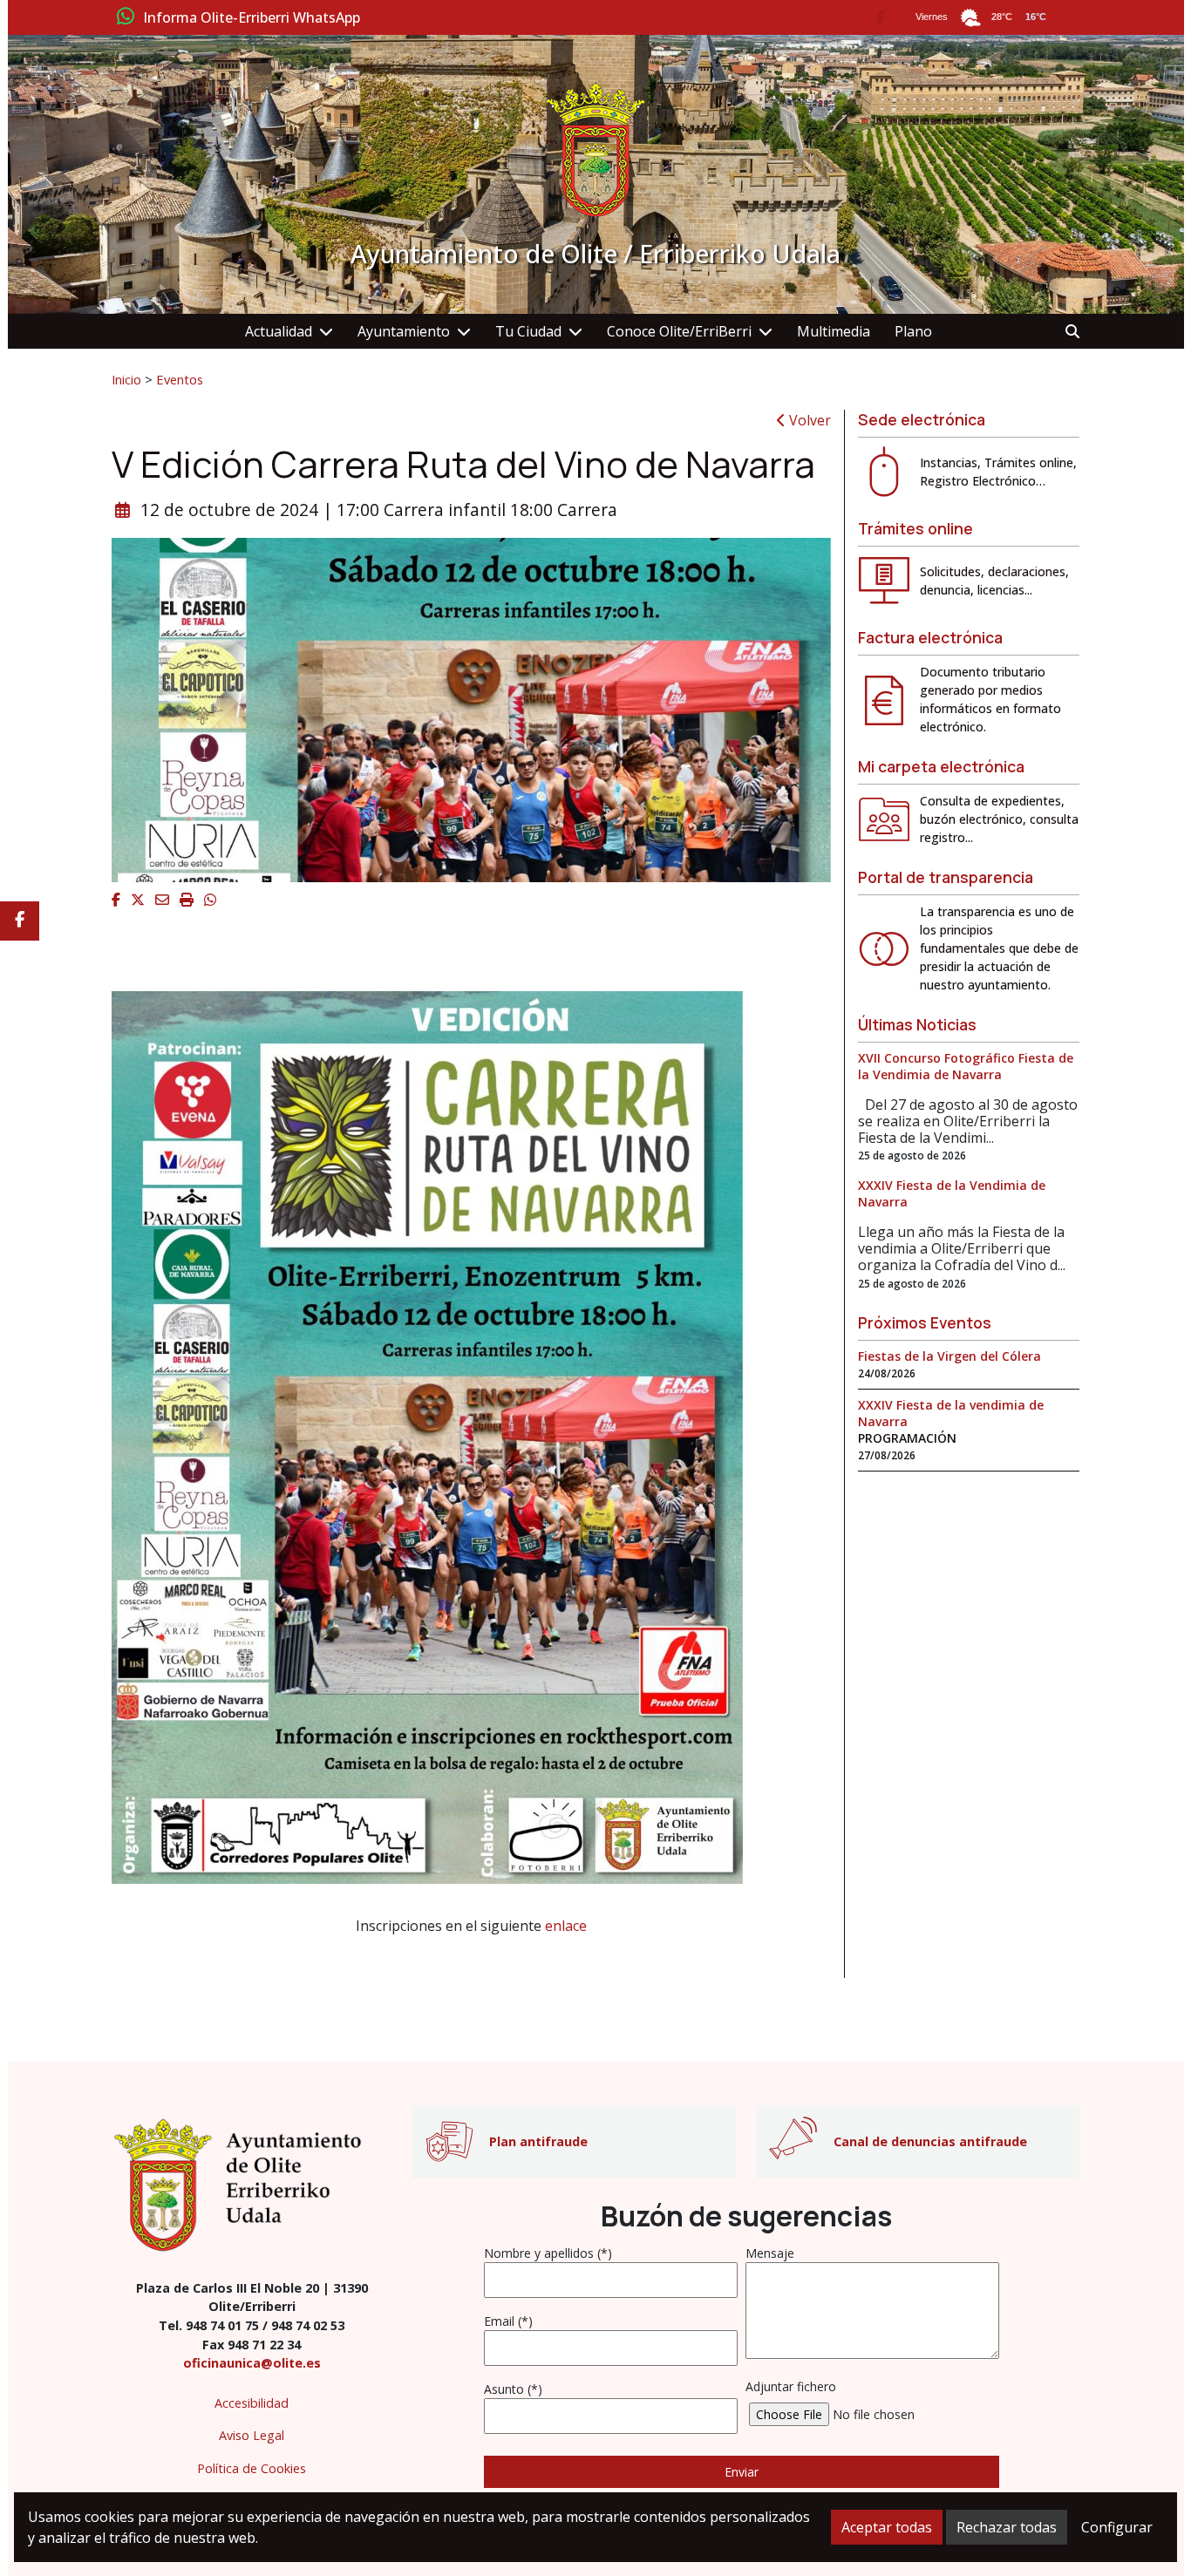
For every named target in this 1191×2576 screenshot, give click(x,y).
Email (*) (508, 2321)
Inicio (126, 379)
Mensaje (770, 2253)
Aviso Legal (252, 2435)
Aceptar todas (887, 2527)
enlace (566, 1926)
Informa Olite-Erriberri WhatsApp (252, 18)
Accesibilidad (252, 2403)
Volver (808, 420)
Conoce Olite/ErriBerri (679, 331)
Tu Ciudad (528, 331)
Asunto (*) (513, 2389)
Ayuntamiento (404, 331)
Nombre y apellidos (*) (548, 2253)
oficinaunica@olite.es (252, 2363)
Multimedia (834, 331)
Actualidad (279, 331)
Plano (913, 331)
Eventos (180, 379)
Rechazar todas (1007, 2527)
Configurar (1117, 2527)
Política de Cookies (252, 2468)
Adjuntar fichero (791, 2386)
